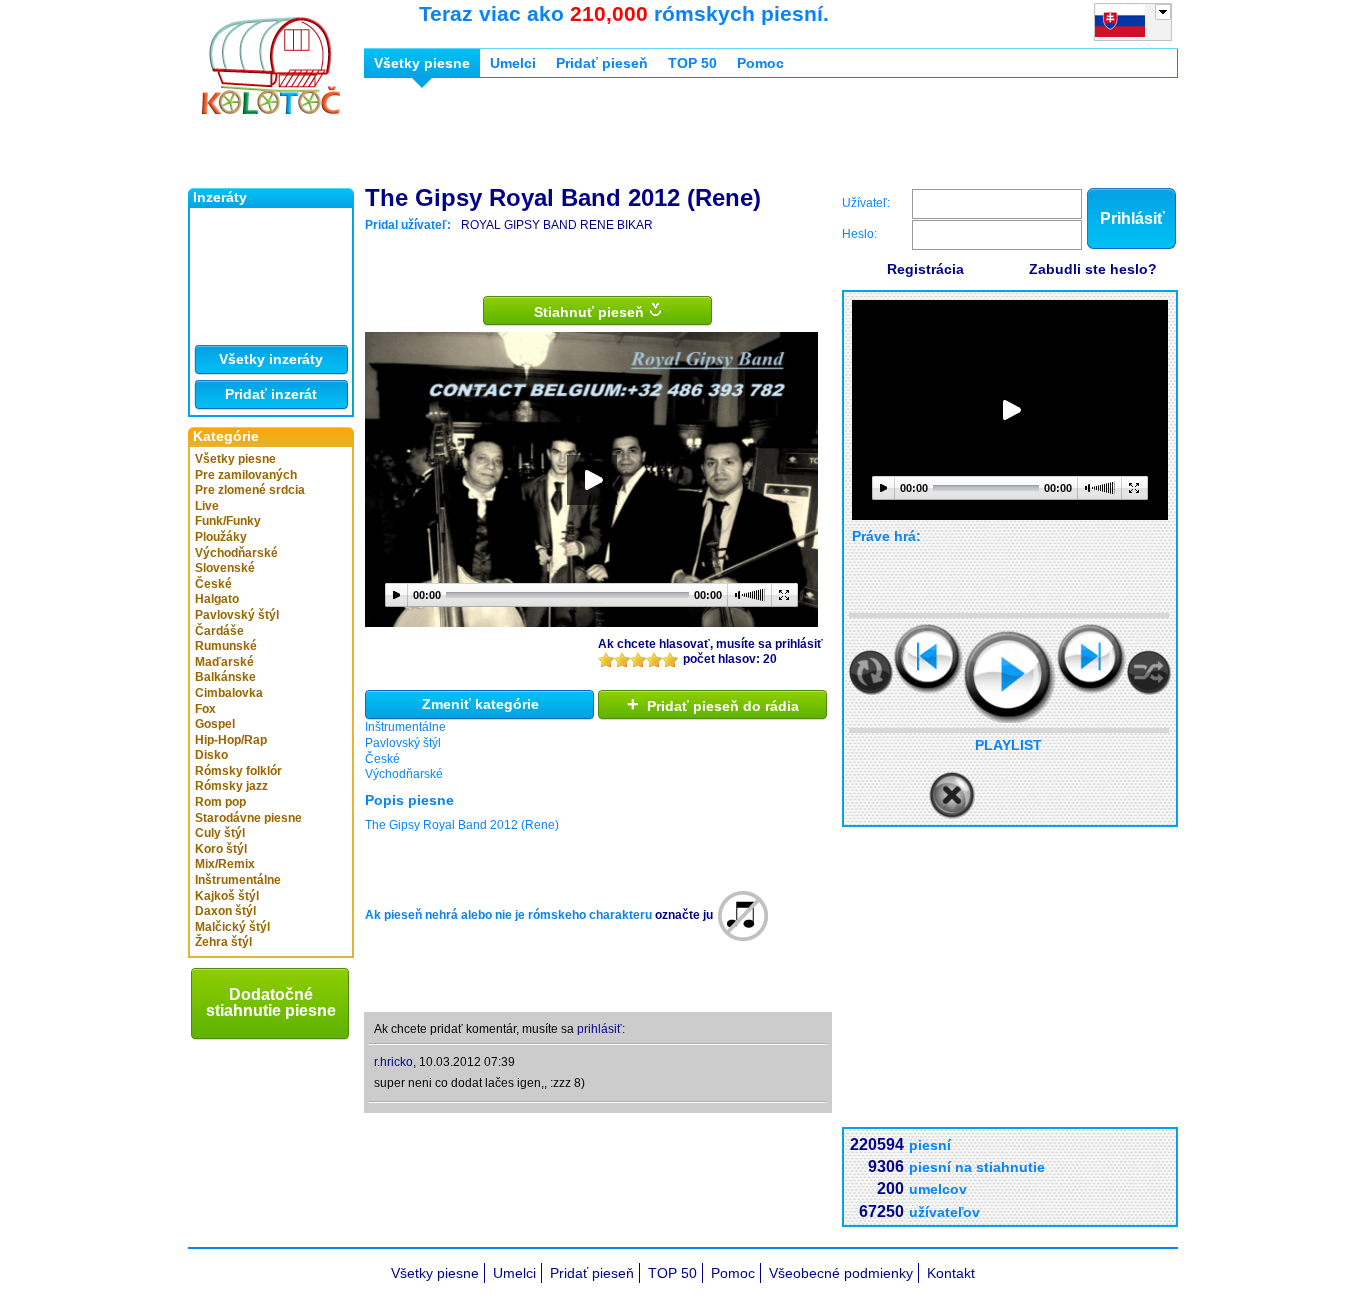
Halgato (217, 599)
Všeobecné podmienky (841, 1273)
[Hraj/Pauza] (1010, 677)
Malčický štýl (232, 927)
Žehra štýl (223, 942)
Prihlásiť (1132, 218)
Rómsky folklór (238, 771)
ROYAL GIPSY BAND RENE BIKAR (557, 225)
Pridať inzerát (271, 394)
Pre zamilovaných (246, 475)
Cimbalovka (229, 693)
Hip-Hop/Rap (231, 740)
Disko (211, 755)
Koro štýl (221, 849)
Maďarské (224, 662)
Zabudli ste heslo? (1093, 269)
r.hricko (393, 1062)
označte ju (684, 915)
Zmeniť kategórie (480, 704)
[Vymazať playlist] (952, 796)
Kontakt (951, 1273)
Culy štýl (220, 833)
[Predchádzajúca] (928, 658)
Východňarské (236, 553)
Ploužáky (221, 537)
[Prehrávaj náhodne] (1149, 672)
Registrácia (925, 269)
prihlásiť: (601, 1029)
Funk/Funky (228, 521)
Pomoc (760, 63)
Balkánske (225, 677)
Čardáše (219, 631)
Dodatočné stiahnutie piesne (271, 1002)
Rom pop (220, 802)
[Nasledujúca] (1091, 658)
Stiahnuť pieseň (591, 312)
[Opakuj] (871, 672)
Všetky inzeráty (271, 359)
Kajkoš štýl (227, 896)
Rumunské (226, 646)
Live (207, 506)
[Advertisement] (728, 138)
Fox (205, 709)
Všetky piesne (235, 459)
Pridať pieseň (602, 63)
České (213, 584)
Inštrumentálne (238, 880)
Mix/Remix (225, 864)
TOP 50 (692, 63)
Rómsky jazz (231, 786)
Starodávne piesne (248, 818)
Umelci (513, 63)
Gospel (215, 724)
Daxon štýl (225, 911)
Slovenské (225, 568)
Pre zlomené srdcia (250, 490)
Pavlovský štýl (237, 615)
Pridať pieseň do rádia (713, 704)
